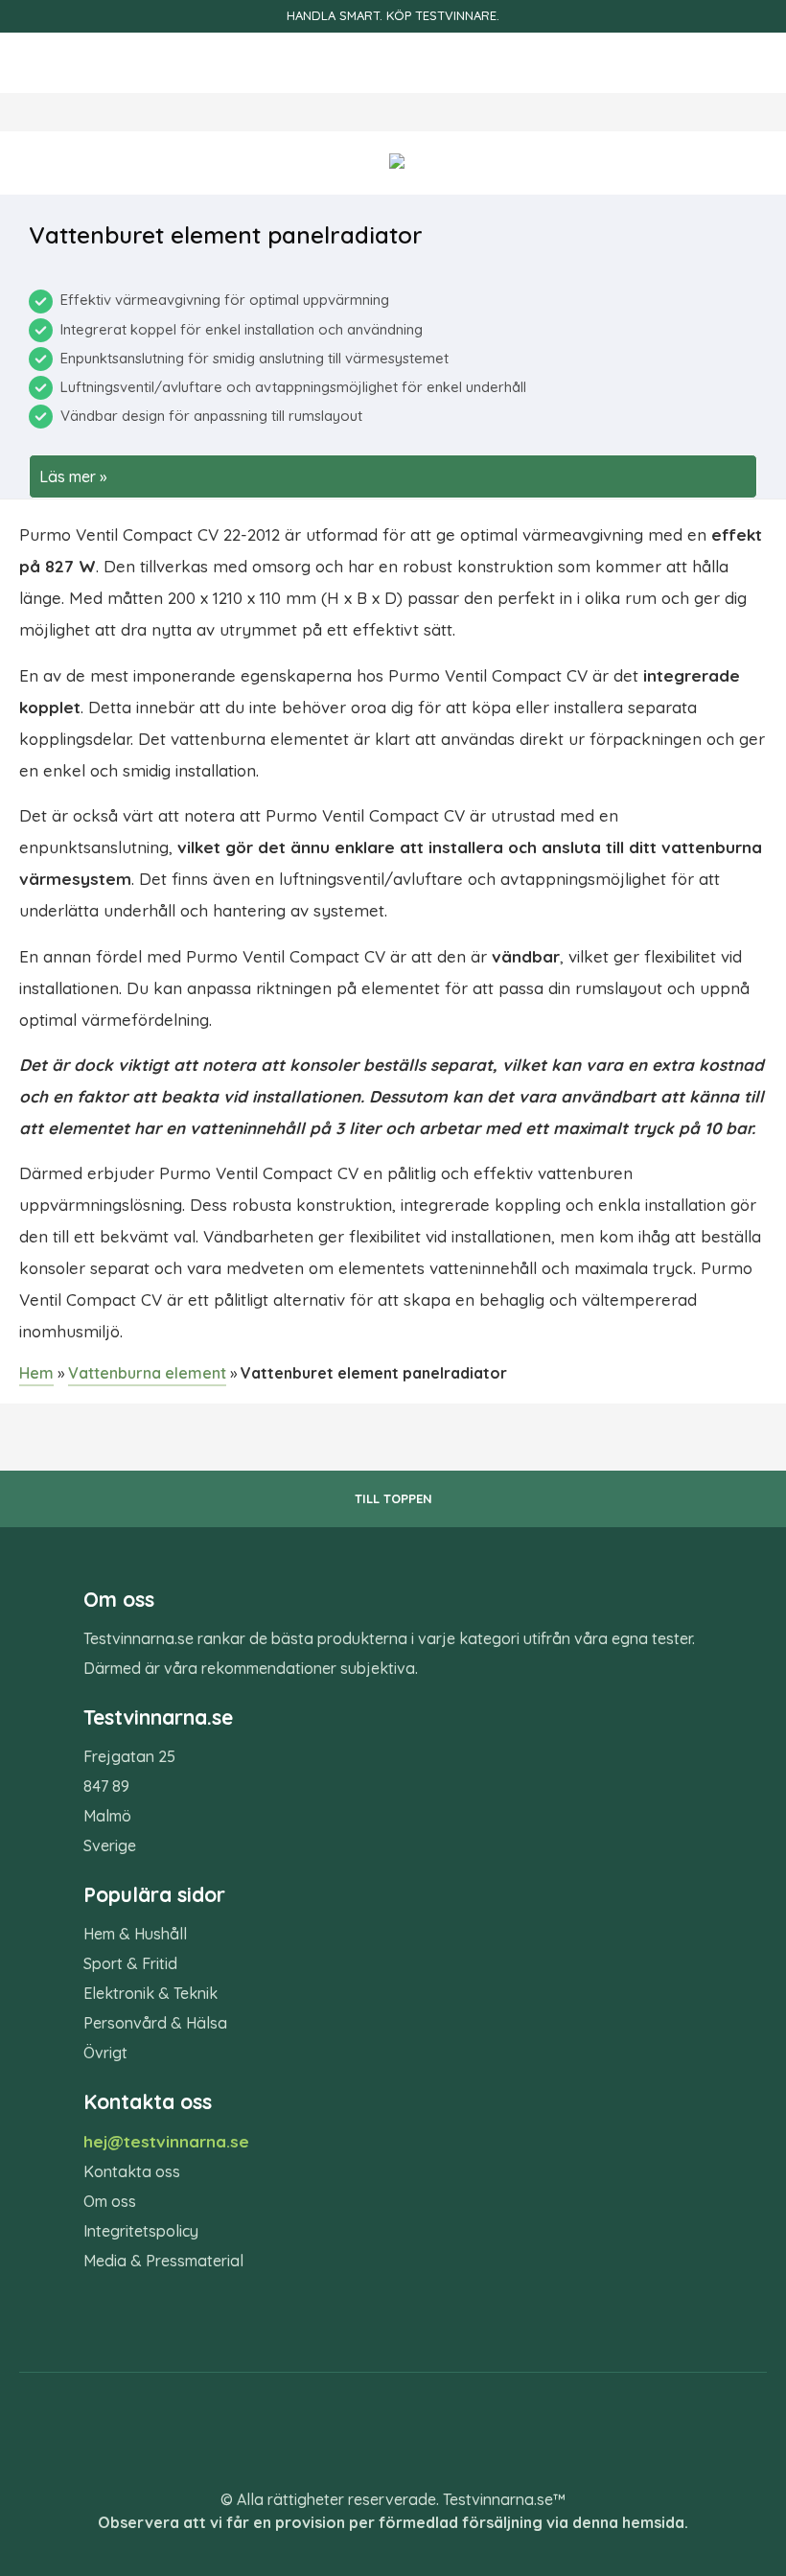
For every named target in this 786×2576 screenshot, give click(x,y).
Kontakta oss (132, 2171)
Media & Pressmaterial (163, 2261)
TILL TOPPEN (393, 1498)
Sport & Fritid (130, 1963)
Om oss (110, 2201)
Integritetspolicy (141, 2231)
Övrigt (105, 2053)
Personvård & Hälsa (155, 2023)
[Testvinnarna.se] (393, 63)
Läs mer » (73, 476)
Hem (36, 1373)
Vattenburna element (147, 1373)
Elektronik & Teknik (150, 1993)
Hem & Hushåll (135, 1934)
